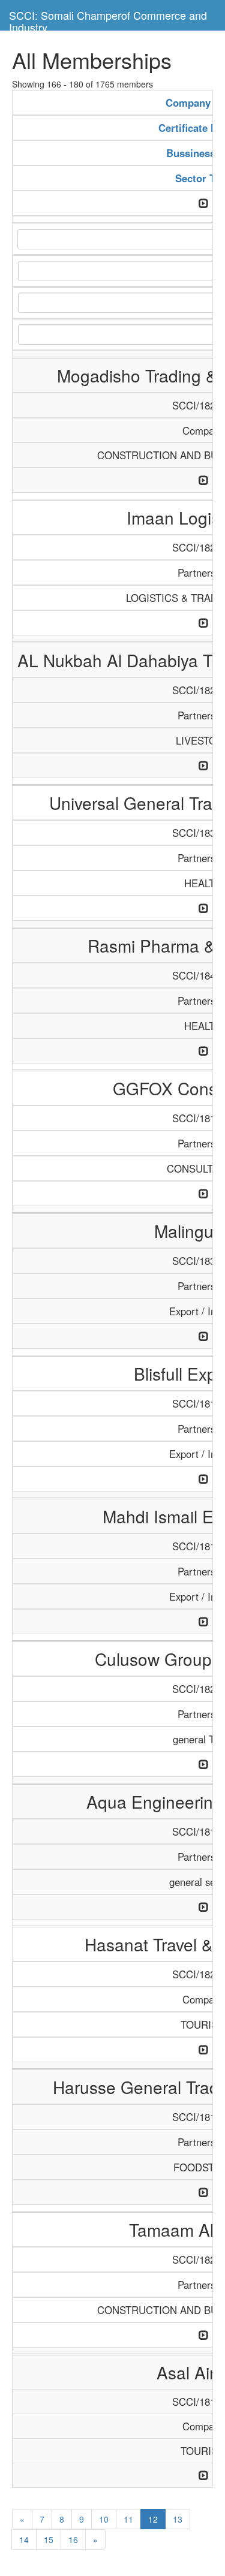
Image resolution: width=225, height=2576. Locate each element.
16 (73, 2539)
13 (178, 2519)
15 (49, 2539)
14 (24, 2539)
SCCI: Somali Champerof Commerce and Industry (108, 19)
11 (128, 2519)
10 (104, 2519)
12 (153, 2519)
